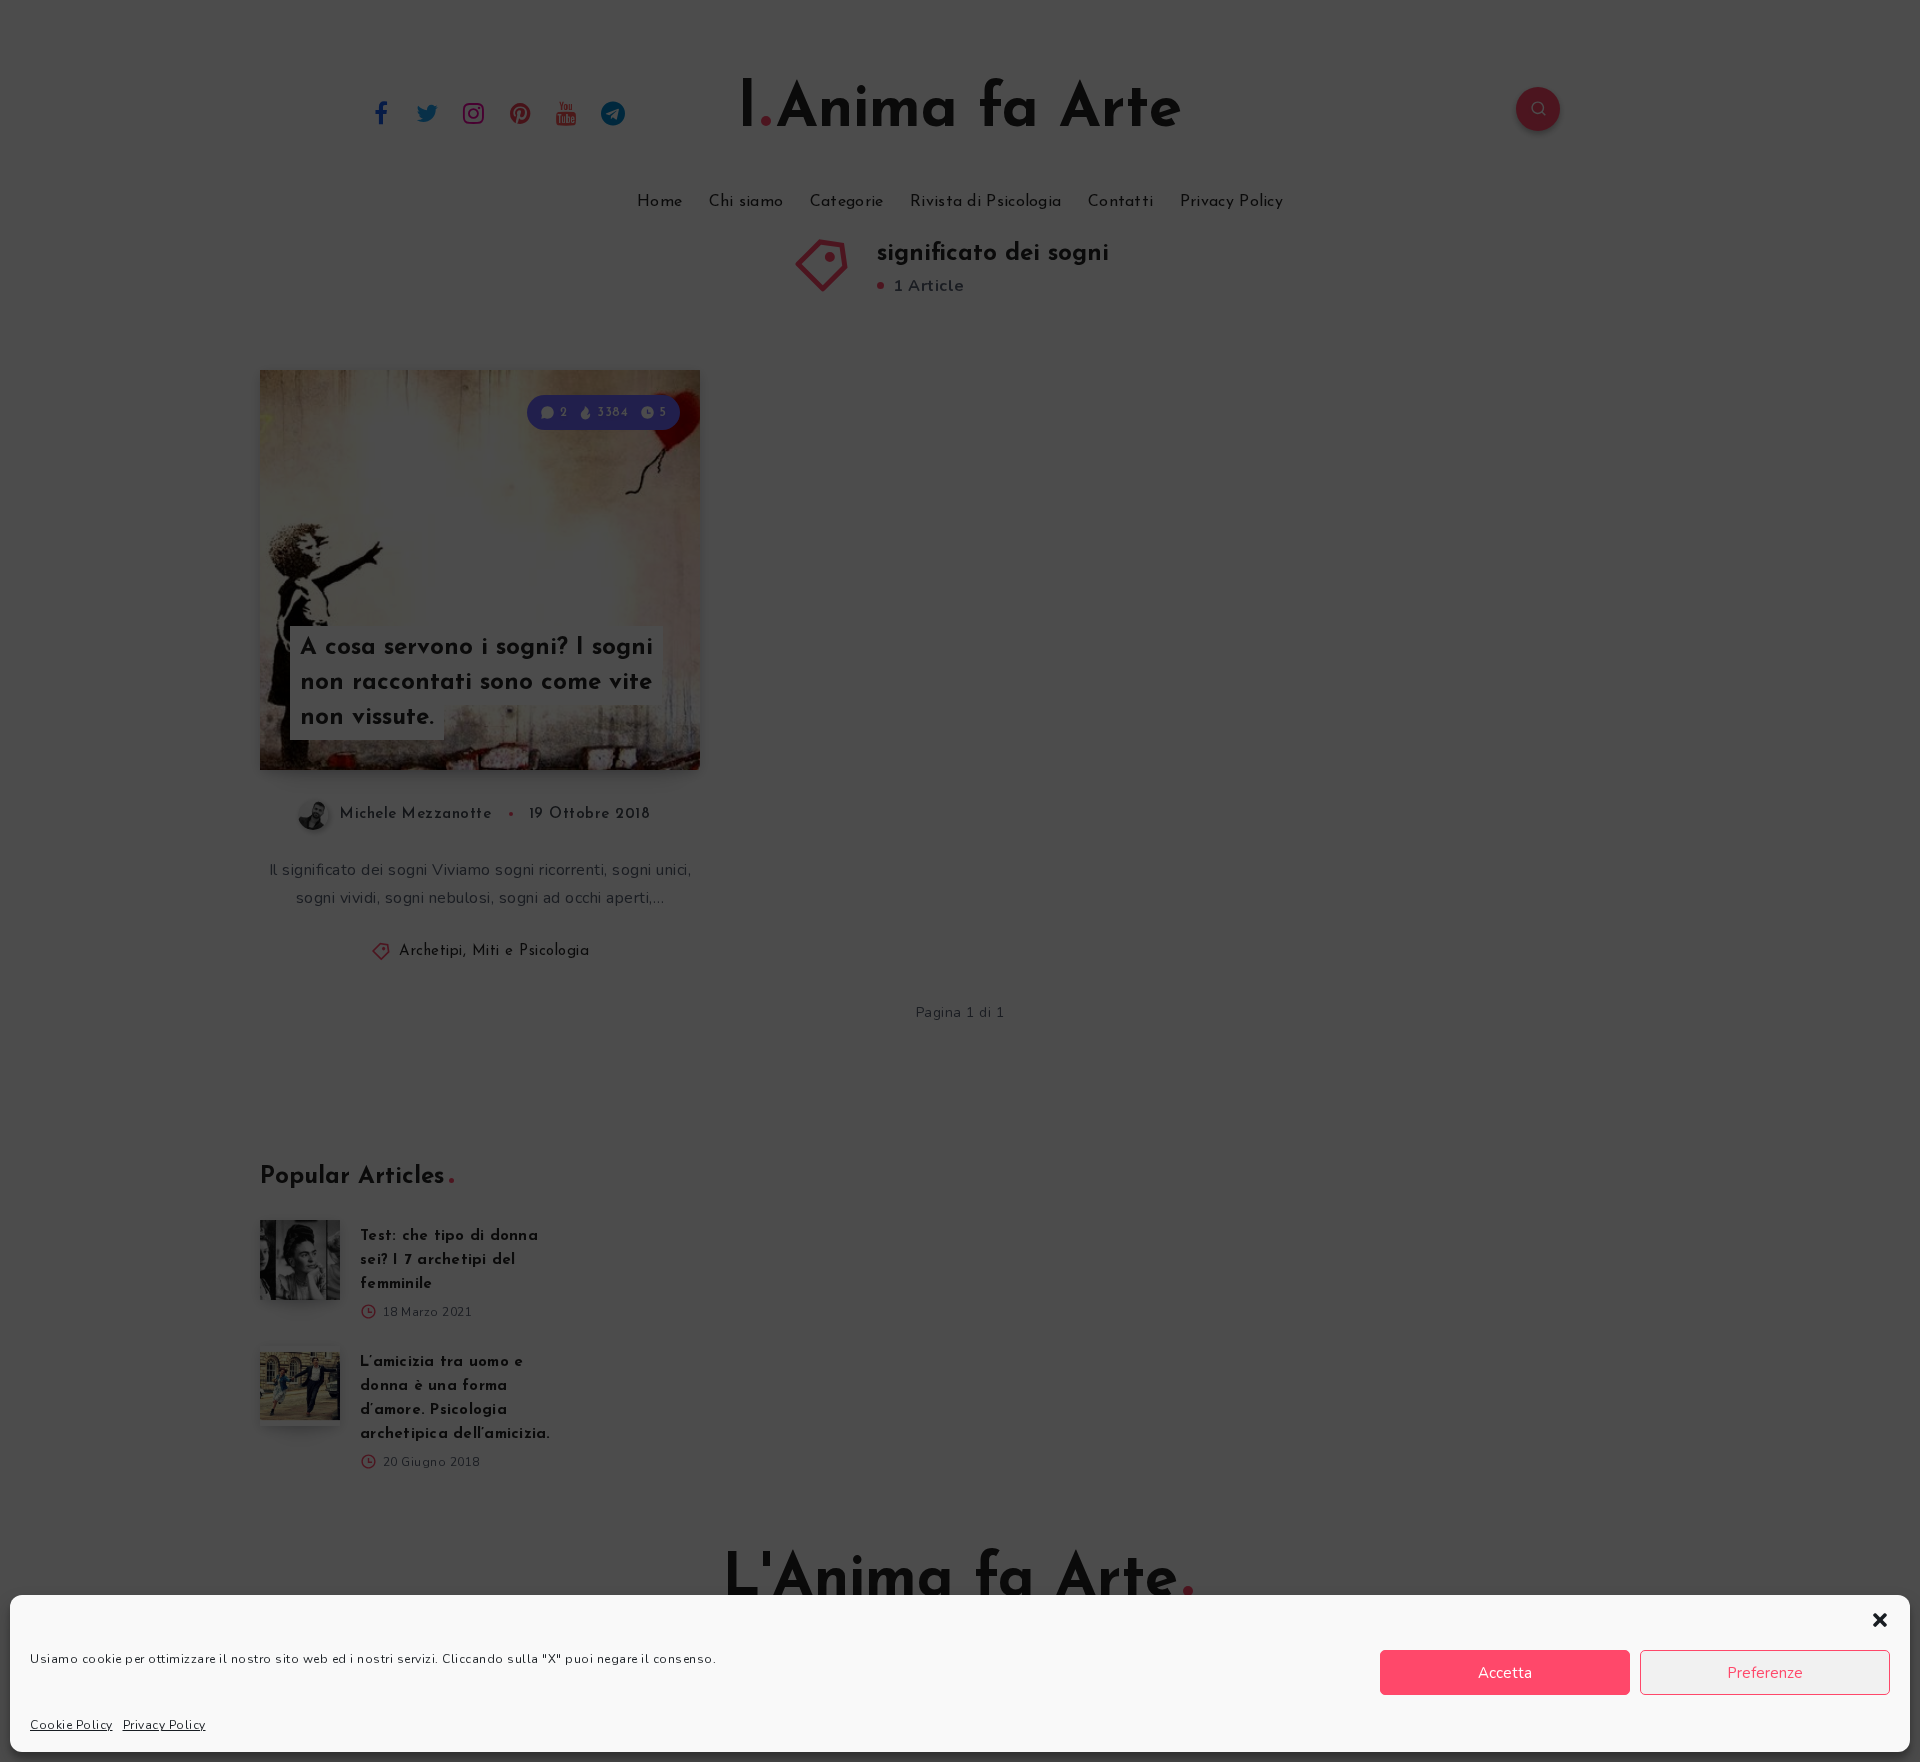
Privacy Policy (164, 1725)
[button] (1880, 1620)
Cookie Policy (71, 1725)
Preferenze (1765, 1673)
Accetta (1505, 1673)
